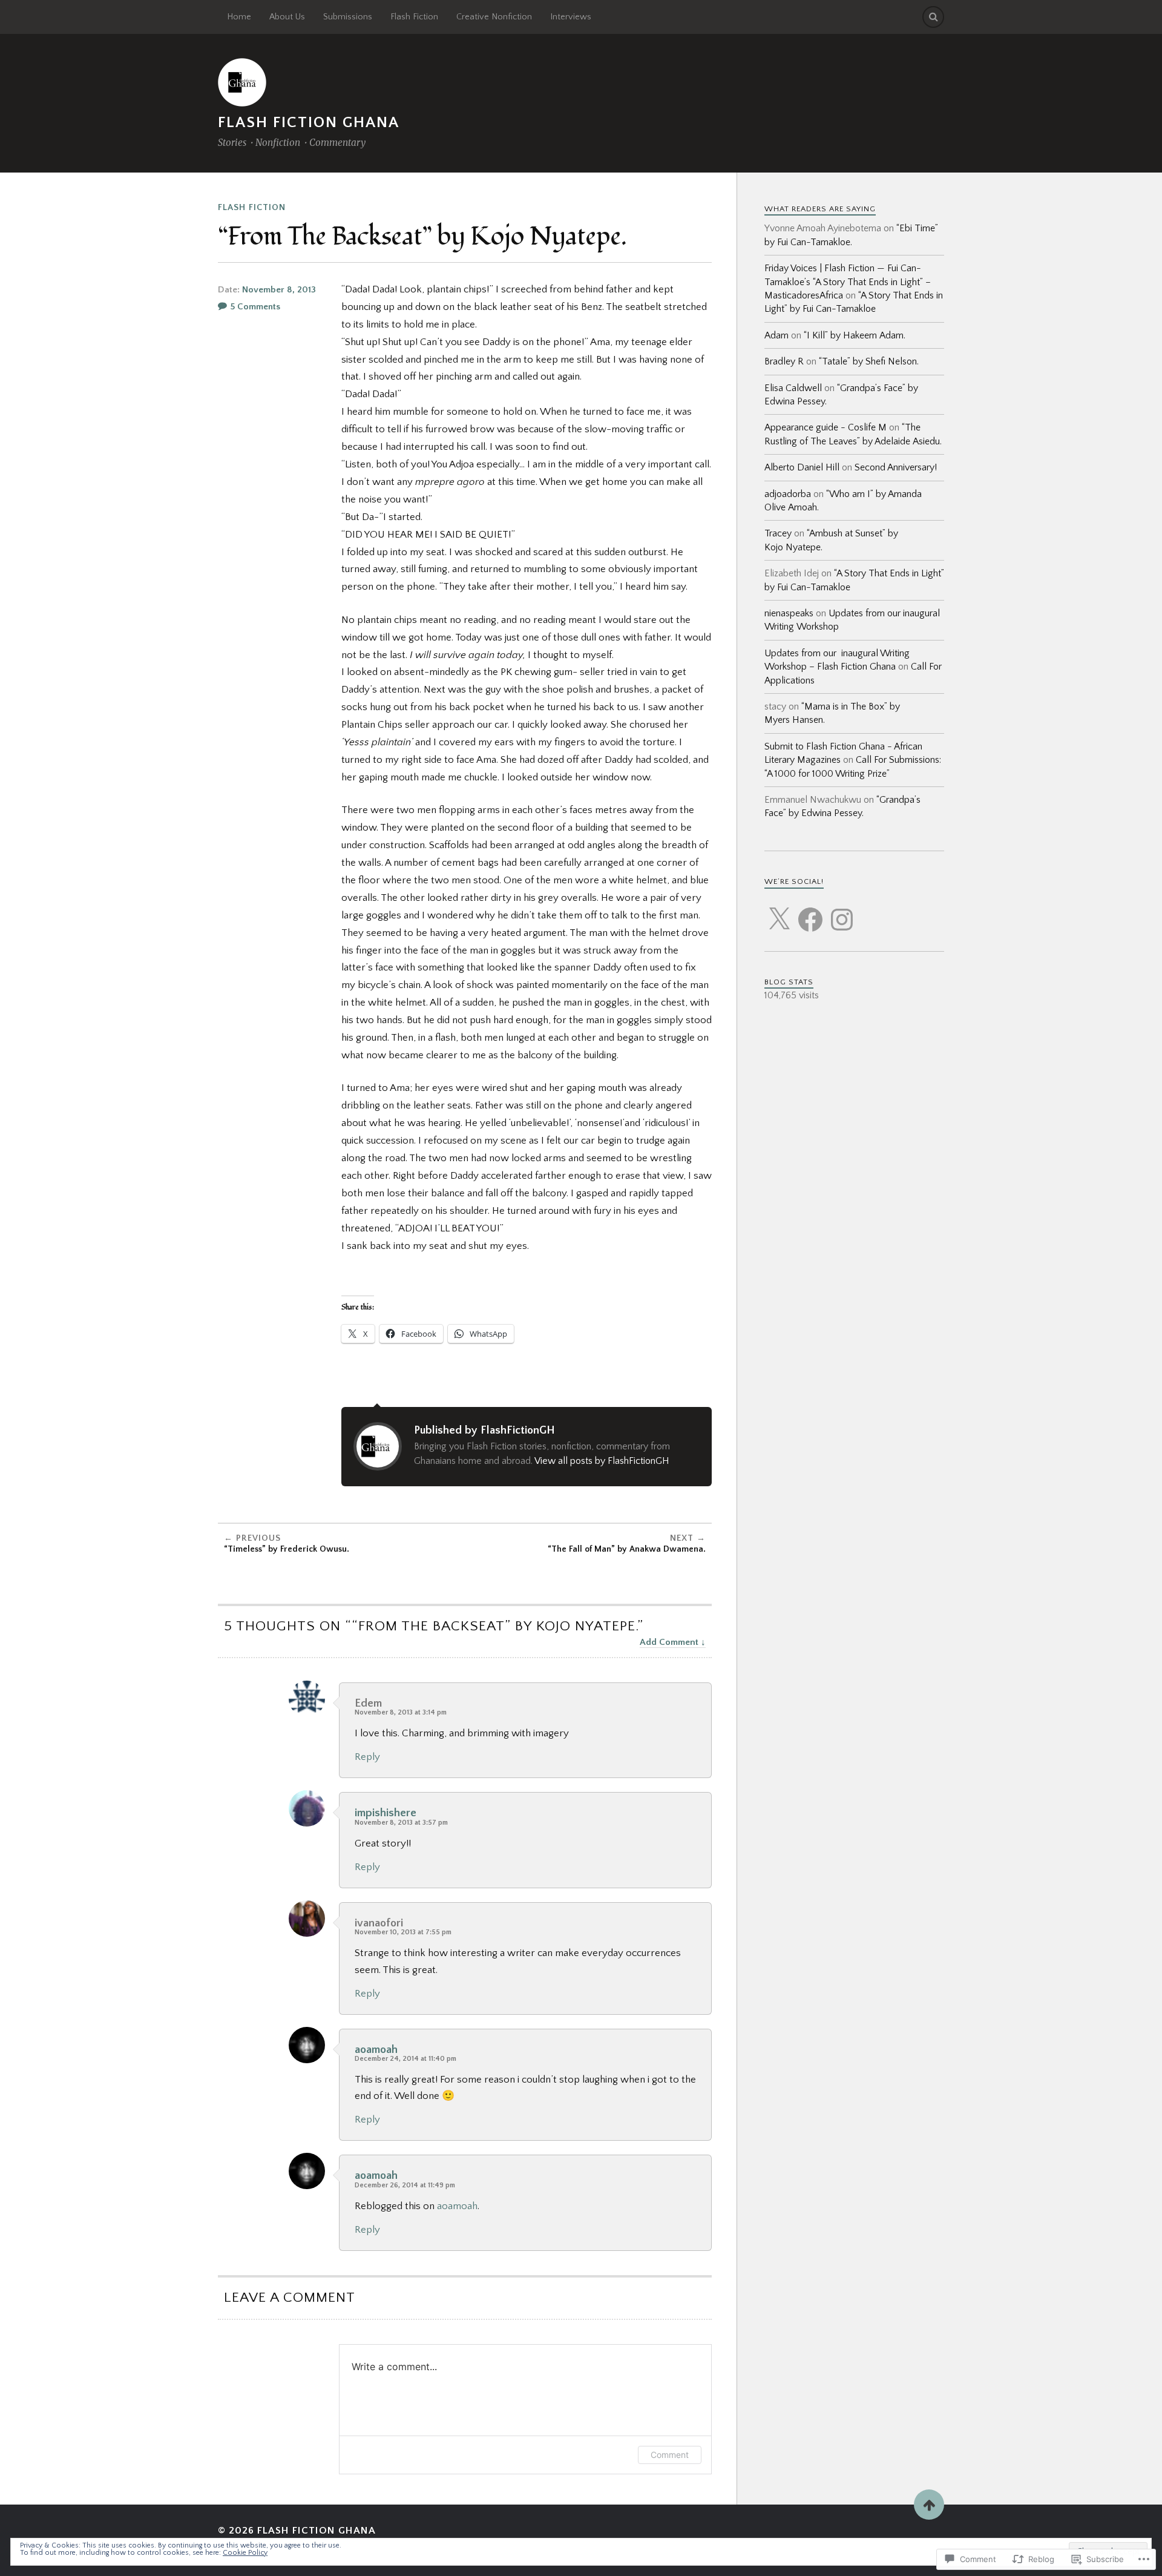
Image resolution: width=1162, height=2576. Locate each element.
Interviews (571, 17)
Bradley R (784, 361)
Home (239, 17)
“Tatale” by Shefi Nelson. (869, 361)
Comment (670, 2455)
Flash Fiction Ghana (309, 123)
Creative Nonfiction (494, 17)
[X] (779, 912)
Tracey (778, 533)
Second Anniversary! (896, 467)
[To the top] (929, 2505)
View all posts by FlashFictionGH (602, 1461)
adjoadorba (788, 494)
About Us (287, 17)
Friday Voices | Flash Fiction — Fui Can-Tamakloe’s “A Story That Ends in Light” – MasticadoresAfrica (848, 282)
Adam (776, 335)
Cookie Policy (245, 2553)
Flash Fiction (414, 17)
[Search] (933, 17)
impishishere (386, 1813)
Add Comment (669, 1642)
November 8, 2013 (279, 290)
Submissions (348, 17)
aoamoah (376, 2050)
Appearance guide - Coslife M (826, 427)
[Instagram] (842, 912)
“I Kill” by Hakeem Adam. (855, 335)
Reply (367, 1757)
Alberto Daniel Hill (802, 467)
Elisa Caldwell (793, 388)
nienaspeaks (789, 613)
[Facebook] (810, 912)
